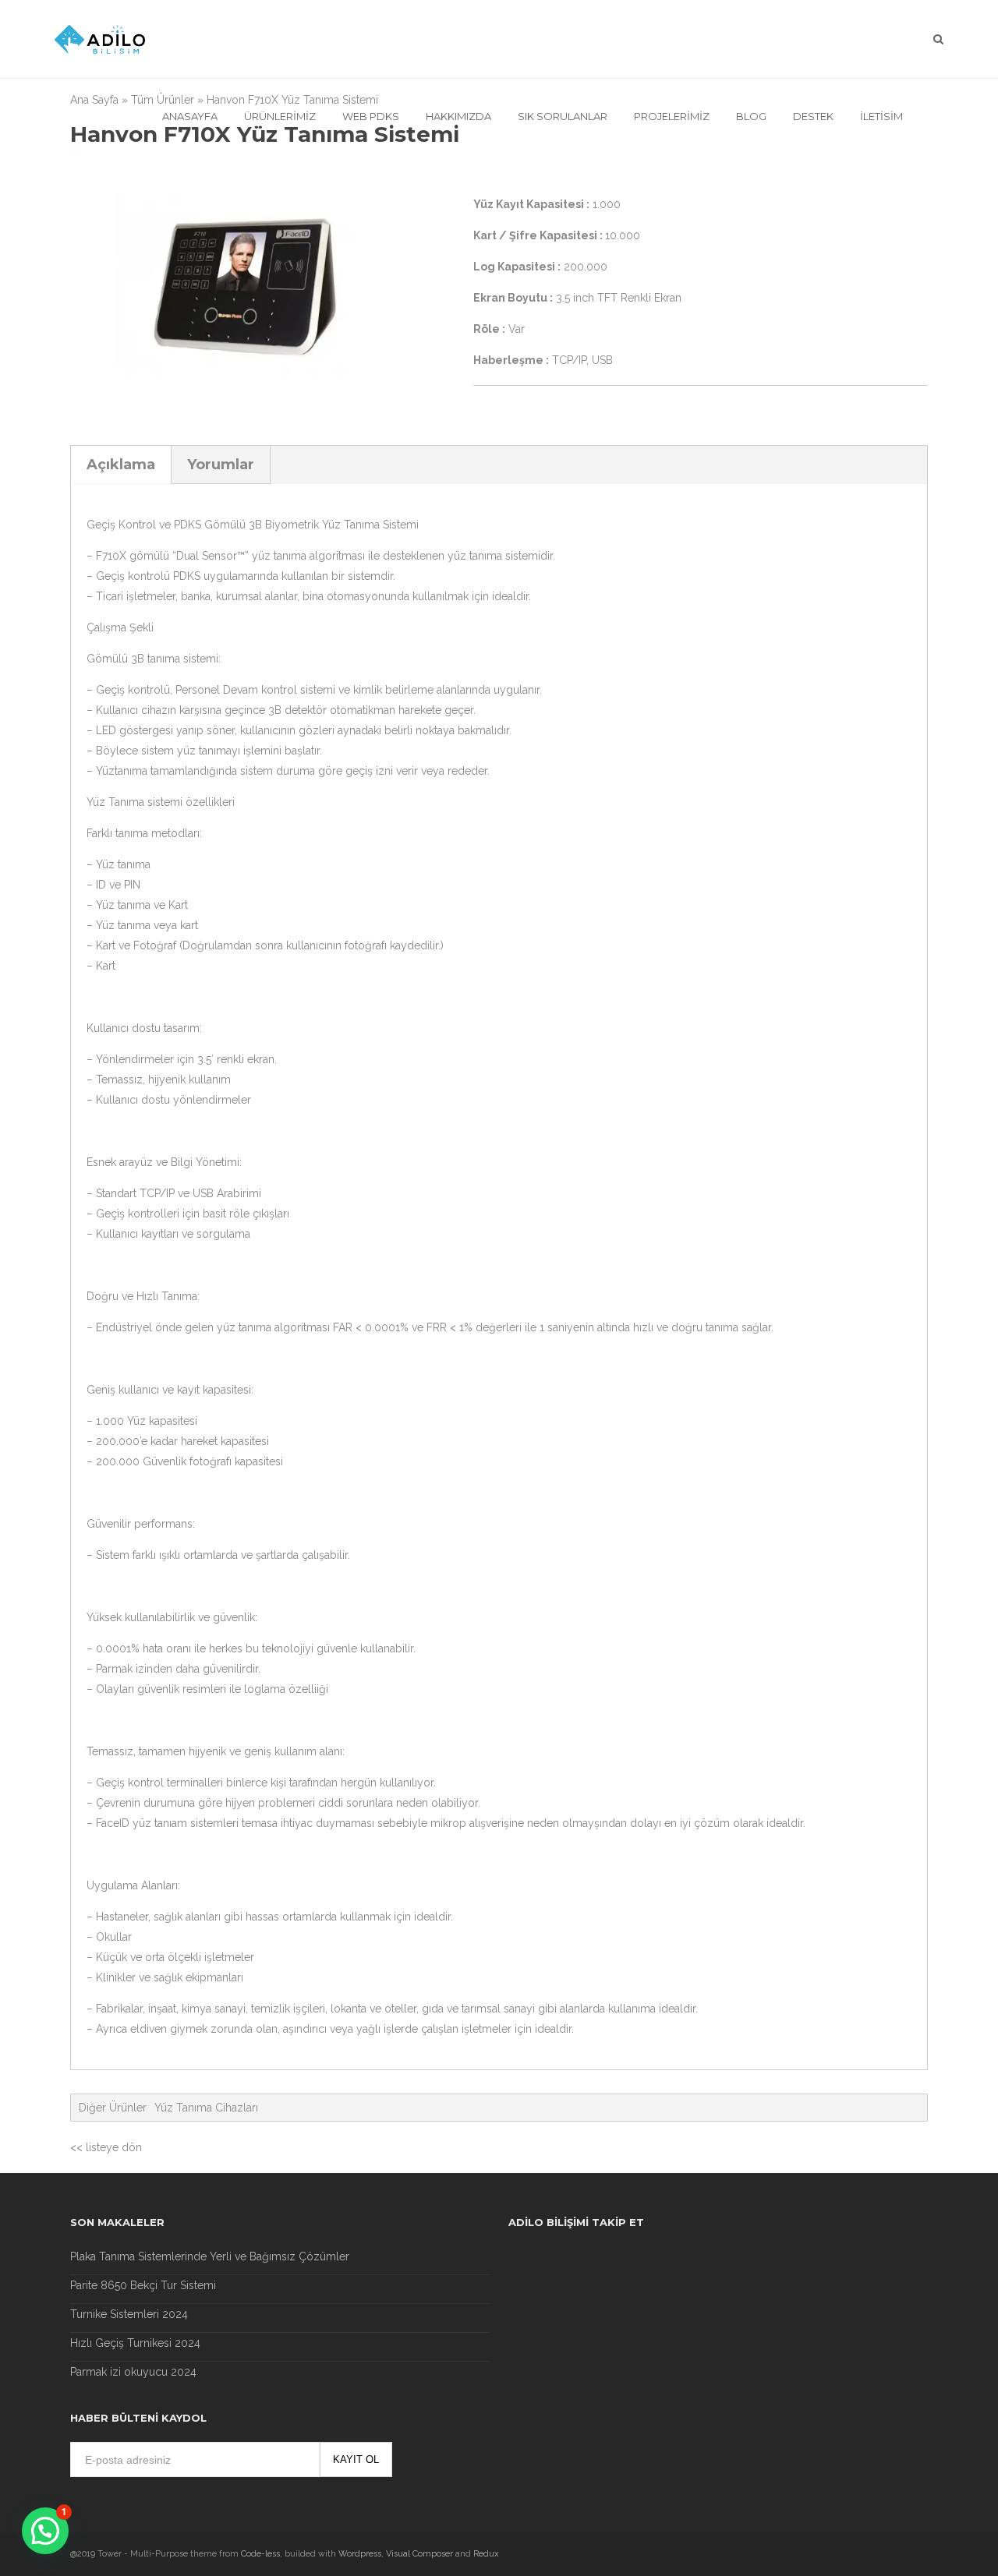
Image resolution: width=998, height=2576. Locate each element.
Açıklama (121, 465)
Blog (751, 116)
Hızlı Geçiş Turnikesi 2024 (135, 2343)
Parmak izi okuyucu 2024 (133, 2372)
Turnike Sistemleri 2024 (129, 2314)
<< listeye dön (106, 2147)
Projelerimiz (672, 116)
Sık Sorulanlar (563, 116)
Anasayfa (190, 116)
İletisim (881, 116)
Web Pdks (371, 116)
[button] (45, 2531)
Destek (813, 116)
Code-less (260, 2554)
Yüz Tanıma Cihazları (206, 2108)
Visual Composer (419, 2554)
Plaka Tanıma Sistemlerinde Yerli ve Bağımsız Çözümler (210, 2256)
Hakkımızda (458, 116)
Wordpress (360, 2554)
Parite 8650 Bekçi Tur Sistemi (143, 2285)
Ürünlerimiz (280, 116)
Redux (486, 2554)
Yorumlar (221, 465)
